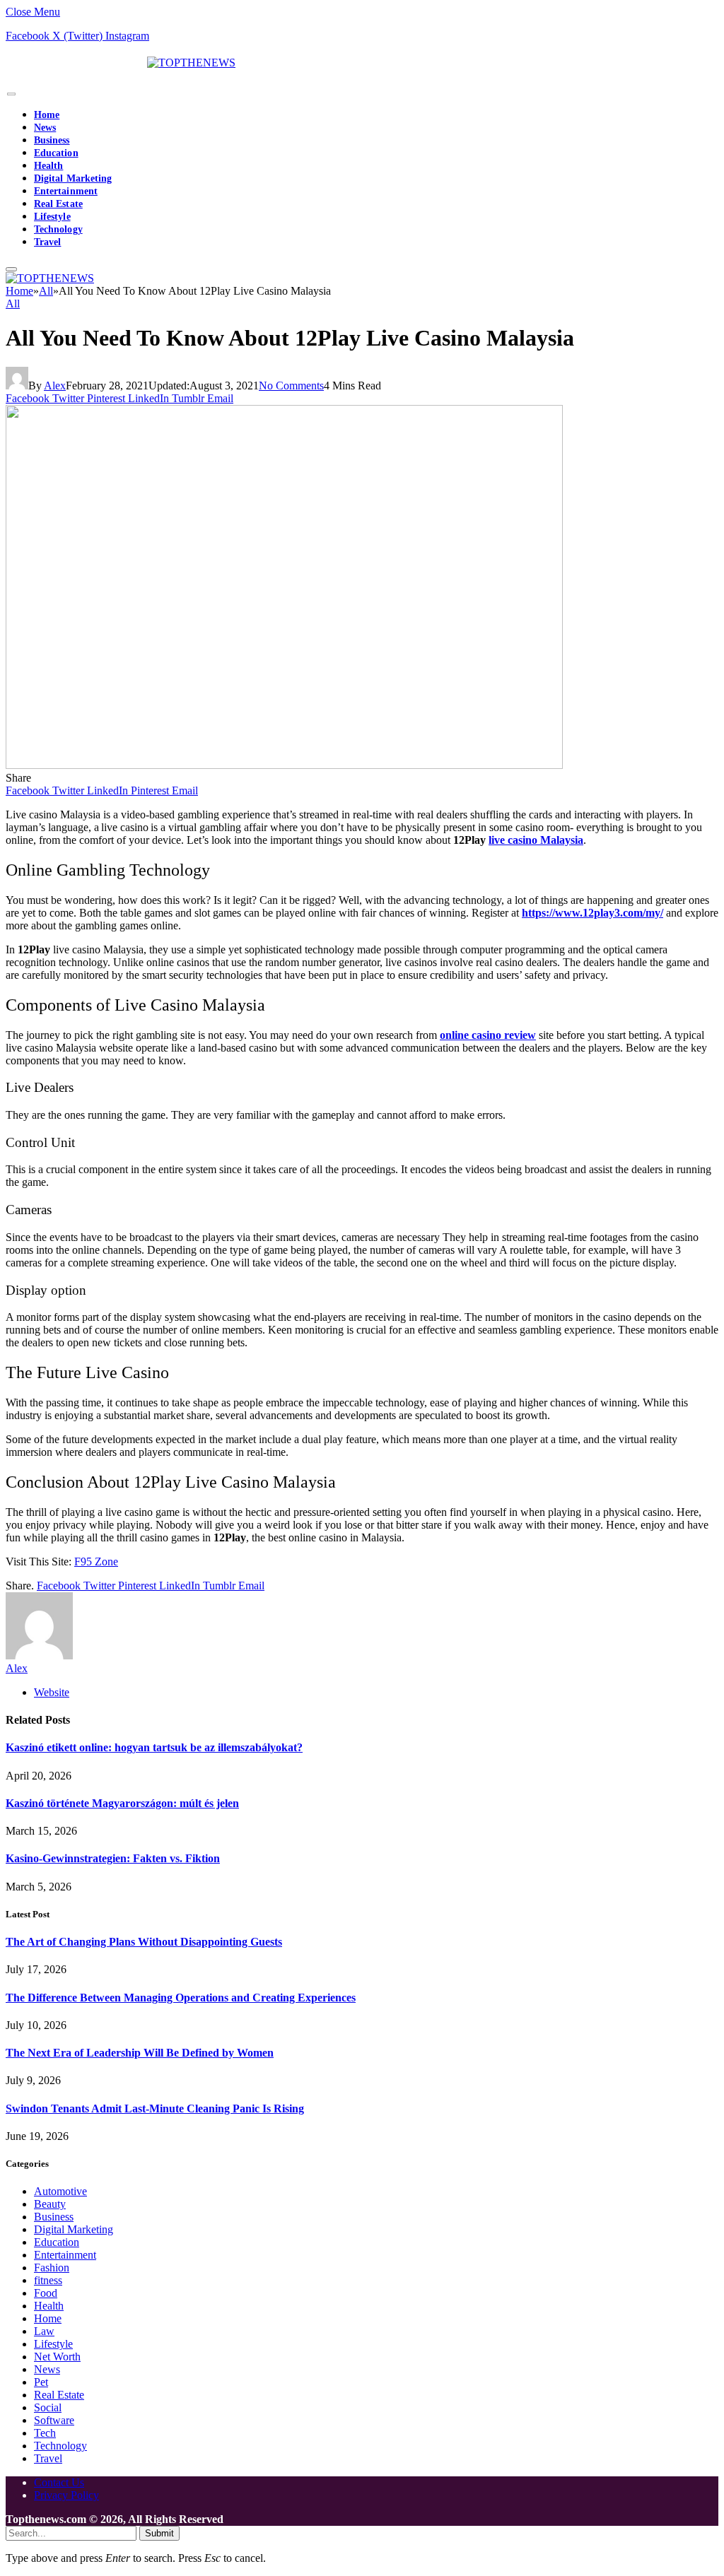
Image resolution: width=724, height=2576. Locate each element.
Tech (45, 2433)
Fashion (52, 2268)
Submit (159, 2533)
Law (44, 2331)
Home (47, 115)
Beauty (50, 2204)
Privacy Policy (66, 2495)
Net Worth (57, 2357)
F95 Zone (96, 1562)
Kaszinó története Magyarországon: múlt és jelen (122, 1803)
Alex (55, 386)
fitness (48, 2280)
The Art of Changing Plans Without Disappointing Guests (144, 1942)
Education (56, 153)
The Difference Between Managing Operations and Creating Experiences (181, 1998)
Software (54, 2420)
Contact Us (59, 2482)
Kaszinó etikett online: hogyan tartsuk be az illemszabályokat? (154, 1747)
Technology (58, 229)
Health (48, 166)
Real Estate (58, 204)
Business (52, 140)
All (13, 304)
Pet (41, 2382)
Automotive (60, 2191)
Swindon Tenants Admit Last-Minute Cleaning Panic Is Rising (155, 2109)
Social (48, 2407)
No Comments (291, 386)
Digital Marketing (73, 178)
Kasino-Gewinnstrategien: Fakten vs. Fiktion (113, 1858)
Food (46, 2293)
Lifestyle (52, 217)
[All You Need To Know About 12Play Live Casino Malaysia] (284, 765)
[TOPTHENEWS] (121, 63)
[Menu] (11, 94)
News (45, 128)
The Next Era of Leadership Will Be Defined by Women (140, 2053)
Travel (47, 242)
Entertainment (66, 191)
